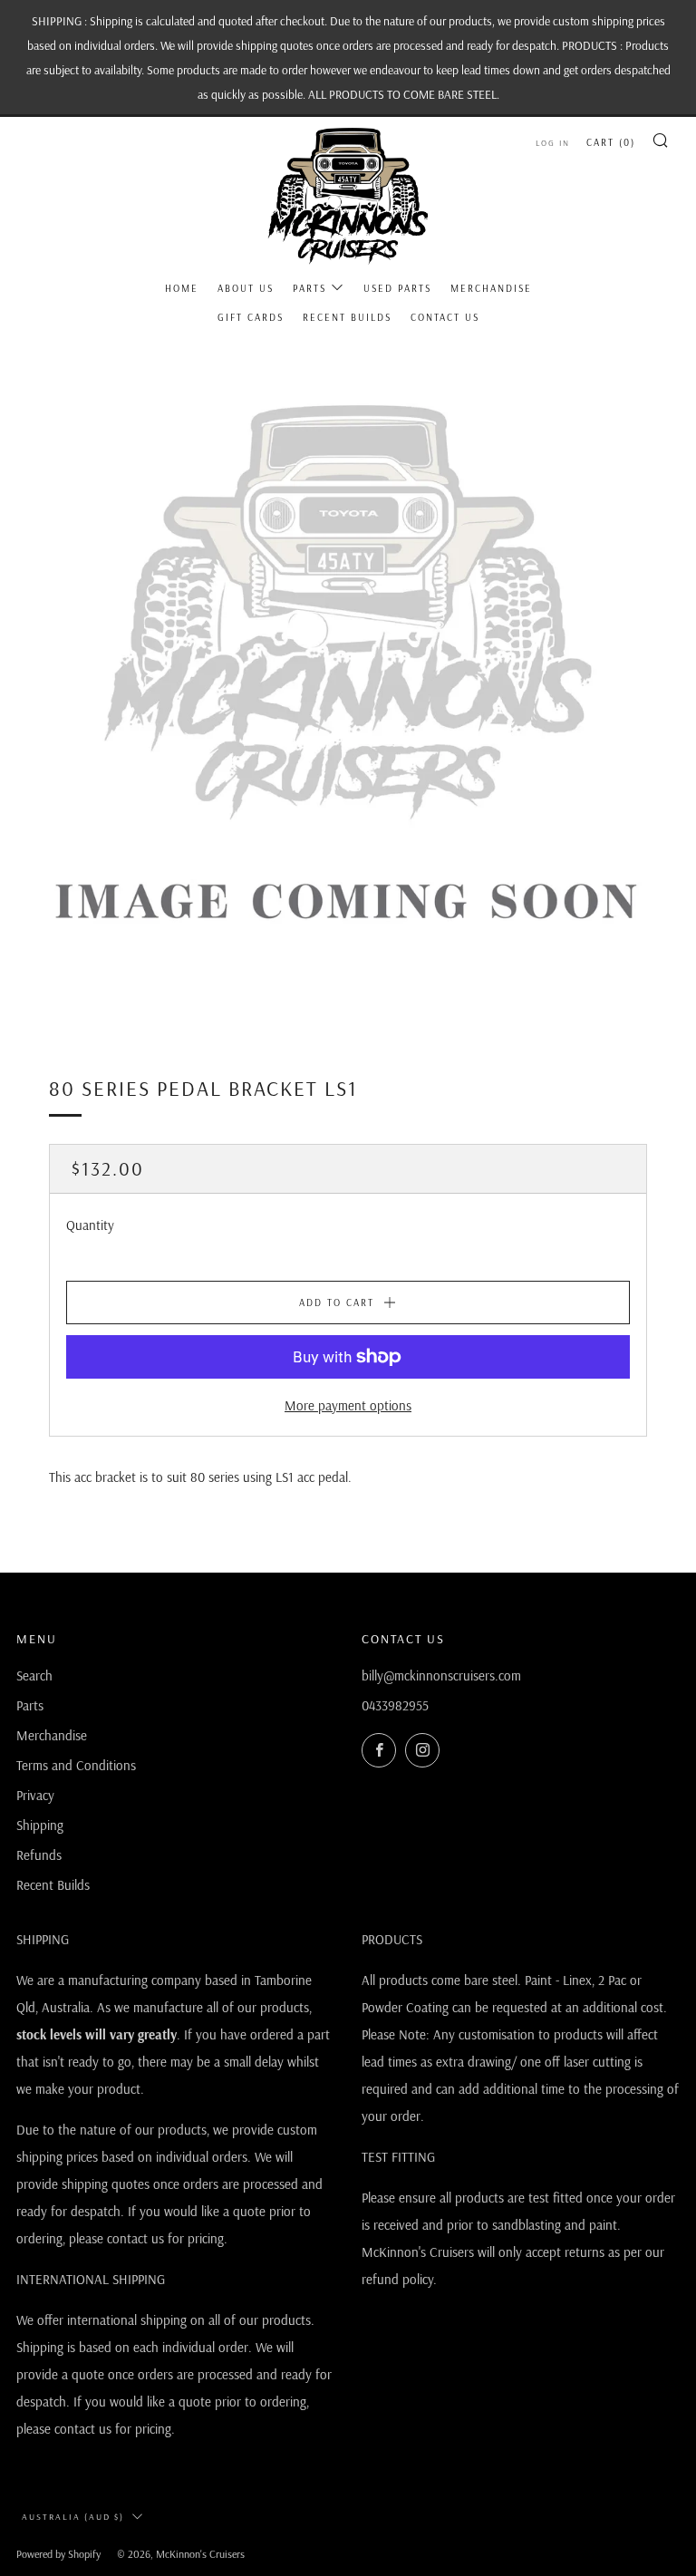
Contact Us (445, 317)
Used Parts (397, 288)
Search (34, 1675)
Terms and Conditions (76, 1765)
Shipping (40, 1825)
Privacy (35, 1795)
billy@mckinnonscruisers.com (441, 1675)
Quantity (90, 1225)
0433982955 (395, 1705)
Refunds (39, 1855)
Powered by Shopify (58, 2554)
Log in (553, 143)
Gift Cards (251, 317)
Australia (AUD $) (73, 2517)
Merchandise (491, 288)
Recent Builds (347, 317)
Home (182, 288)
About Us (246, 288)
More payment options (348, 1405)
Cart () (611, 142)
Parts (309, 288)
